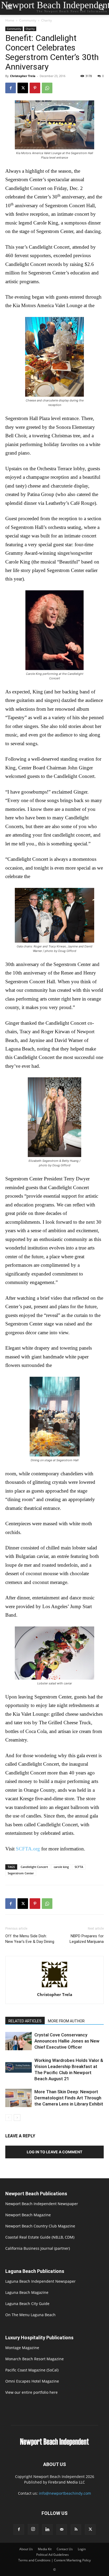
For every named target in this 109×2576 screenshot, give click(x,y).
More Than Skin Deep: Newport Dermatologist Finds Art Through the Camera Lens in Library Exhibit (69, 2098)
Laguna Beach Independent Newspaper (40, 2281)
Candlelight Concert (34, 1867)
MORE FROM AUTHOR (66, 2021)
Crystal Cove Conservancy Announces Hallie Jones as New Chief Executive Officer (67, 2041)
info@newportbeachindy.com (65, 2493)
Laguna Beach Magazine (27, 2292)
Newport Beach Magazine (28, 2215)
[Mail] (62, 2530)
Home (10, 20)
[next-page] (17, 2118)
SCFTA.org (28, 1849)
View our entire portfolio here (31, 2392)
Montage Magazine (22, 2348)
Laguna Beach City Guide (27, 2304)
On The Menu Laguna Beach (30, 2315)
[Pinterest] (35, 88)
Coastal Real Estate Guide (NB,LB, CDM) (40, 2237)
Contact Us (65, 2549)
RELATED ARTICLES (25, 2021)
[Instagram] (33, 2529)
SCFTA (79, 1867)
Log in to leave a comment (54, 2152)
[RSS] (76, 2530)
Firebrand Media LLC (67, 2482)
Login (82, 2549)
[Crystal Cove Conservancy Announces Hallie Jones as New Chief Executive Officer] (19, 2041)
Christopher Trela (23, 76)
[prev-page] (9, 2118)
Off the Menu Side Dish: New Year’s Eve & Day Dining (30, 1939)
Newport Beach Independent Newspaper (42, 2204)
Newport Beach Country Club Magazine (40, 2226)
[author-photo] (54, 1987)
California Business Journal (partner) (38, 2248)
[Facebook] (11, 88)
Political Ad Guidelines (53, 2555)
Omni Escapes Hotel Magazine (32, 2381)
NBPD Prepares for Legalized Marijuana (87, 1939)
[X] (23, 88)
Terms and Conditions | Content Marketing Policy (54, 2560)
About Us (26, 2549)
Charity (47, 20)
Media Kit (45, 2549)
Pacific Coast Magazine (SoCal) (32, 2370)
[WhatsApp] (47, 88)
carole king (61, 1867)
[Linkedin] (47, 2530)
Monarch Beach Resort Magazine (35, 2359)
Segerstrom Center (21, 1873)
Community (28, 20)
